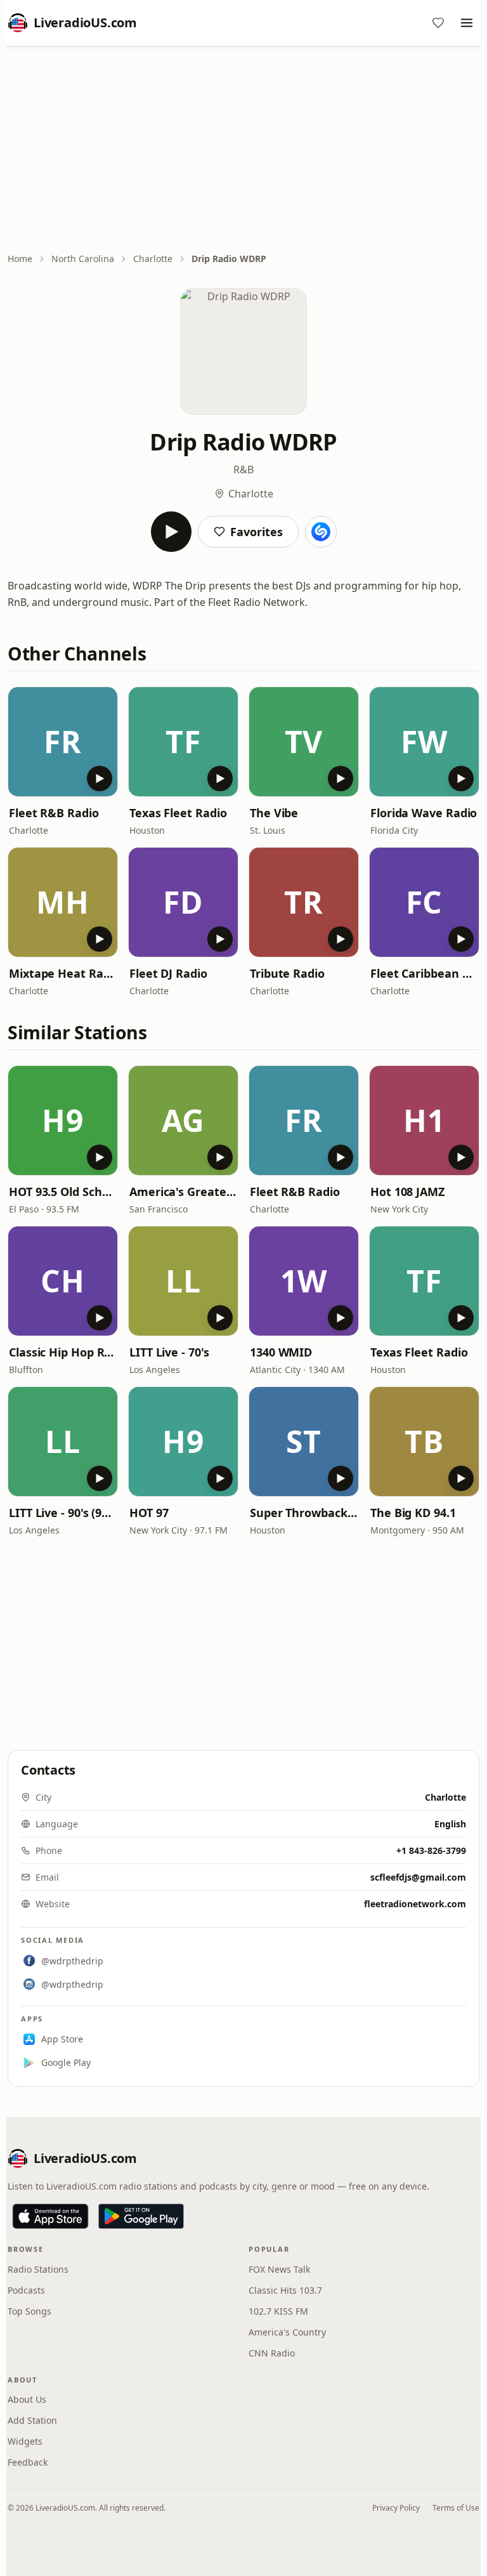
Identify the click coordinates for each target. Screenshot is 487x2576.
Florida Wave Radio (424, 813)
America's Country (287, 2332)
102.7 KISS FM (278, 2311)
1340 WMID (281, 1352)
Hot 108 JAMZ (407, 1192)
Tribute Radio (287, 973)
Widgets (25, 2441)
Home (20, 259)
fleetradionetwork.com (415, 1904)
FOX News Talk (279, 2269)
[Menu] (467, 23)
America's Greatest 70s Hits (183, 1192)
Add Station (32, 2420)
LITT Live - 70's (169, 1352)
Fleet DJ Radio (168, 973)
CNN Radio (272, 2353)
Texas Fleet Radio (178, 813)
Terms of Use (456, 2508)
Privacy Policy (396, 2508)
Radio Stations (38, 2269)
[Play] (171, 532)
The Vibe (274, 813)
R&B (243, 470)
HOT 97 (149, 1513)
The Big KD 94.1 (413, 1513)
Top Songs (29, 2311)
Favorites (256, 532)
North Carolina (83, 259)
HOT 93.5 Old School (63, 1192)
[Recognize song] (321, 532)
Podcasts (26, 2290)
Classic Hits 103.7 (285, 2290)
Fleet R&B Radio (54, 813)
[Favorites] (438, 23)
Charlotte (153, 259)
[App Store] (50, 2216)
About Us (27, 2399)
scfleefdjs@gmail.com (418, 1877)
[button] (63, 742)
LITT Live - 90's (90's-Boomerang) (63, 1513)
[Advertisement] (243, 150)
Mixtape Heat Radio (63, 973)
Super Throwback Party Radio (304, 1513)
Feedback (28, 2462)
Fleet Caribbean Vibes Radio (424, 973)
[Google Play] (141, 2216)
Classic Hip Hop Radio (63, 1352)
